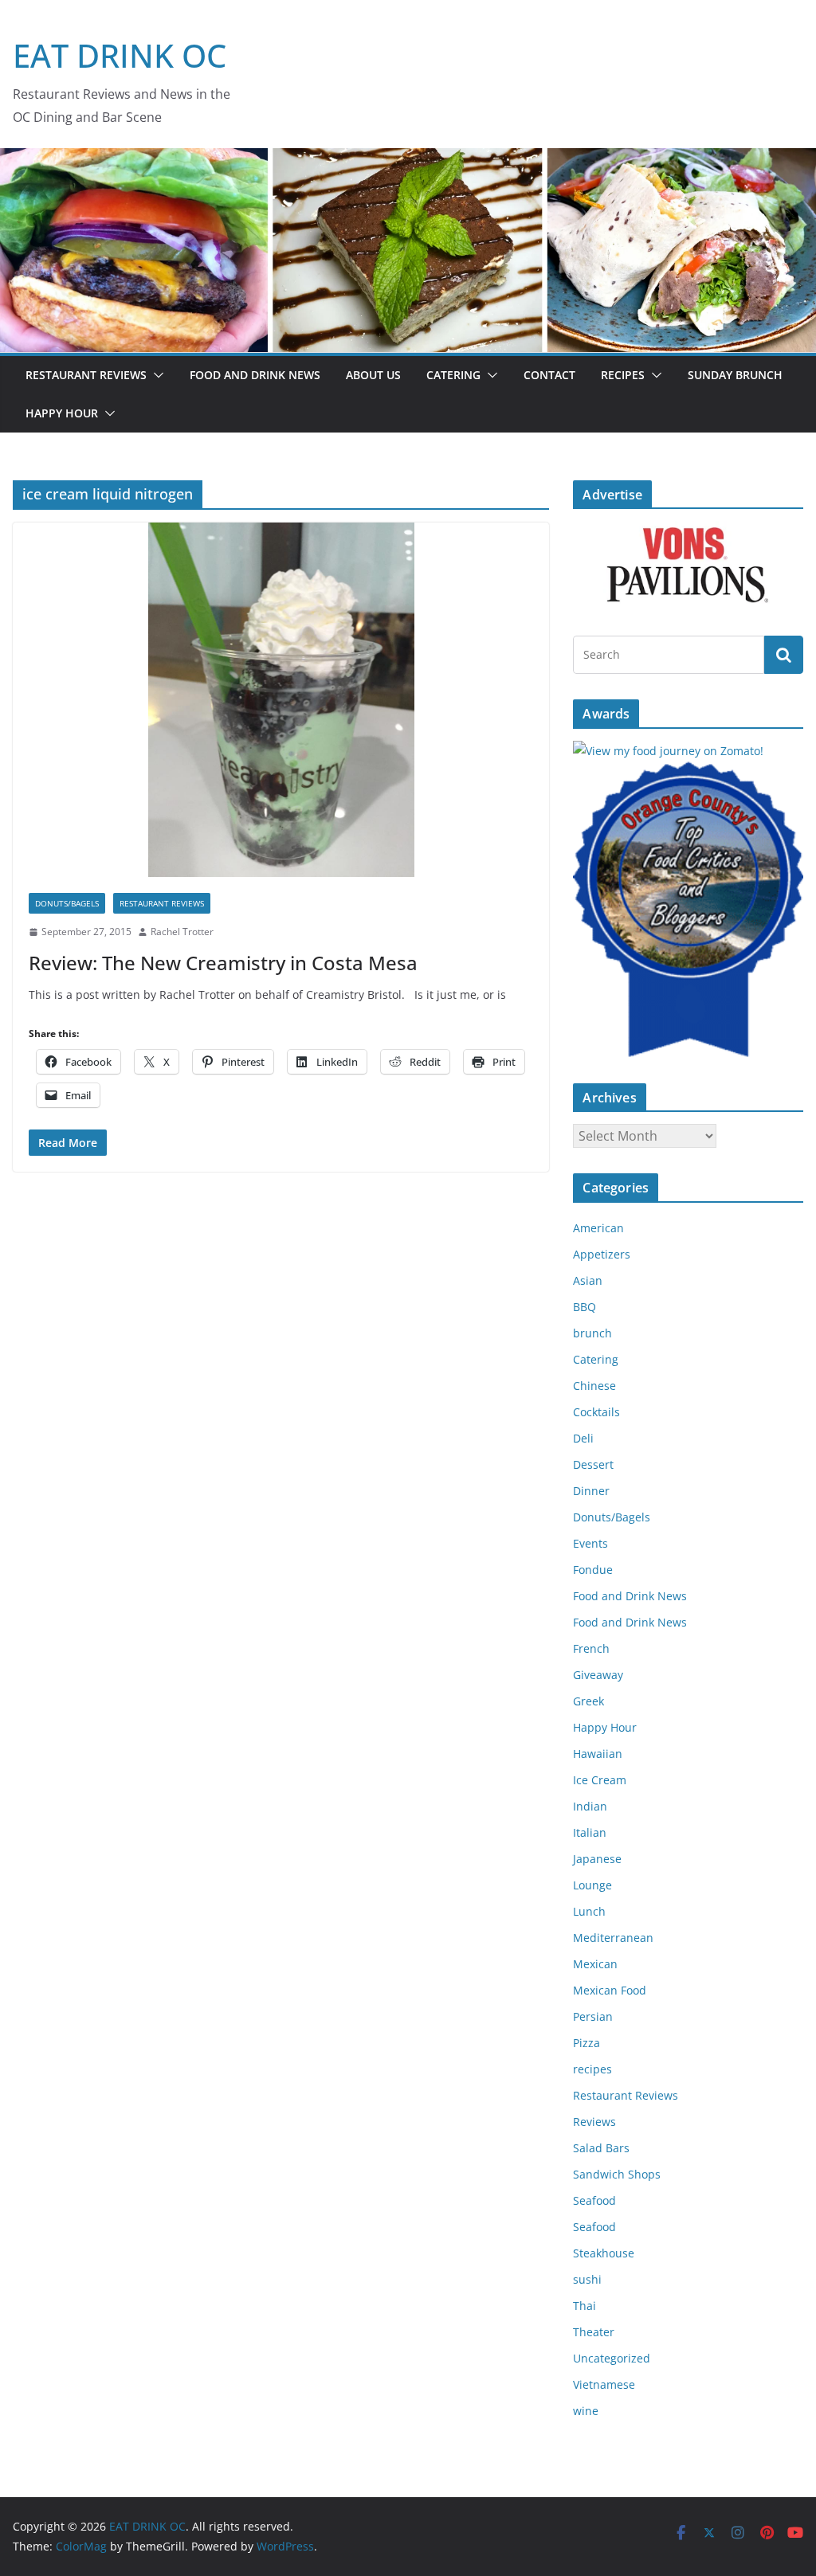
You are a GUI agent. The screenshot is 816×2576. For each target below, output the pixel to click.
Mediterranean (613, 1938)
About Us (373, 375)
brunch (592, 1333)
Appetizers (602, 1254)
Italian (590, 1832)
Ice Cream (600, 1780)
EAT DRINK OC (120, 55)
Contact (549, 375)
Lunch (589, 1911)
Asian (588, 1280)
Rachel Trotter (182, 932)
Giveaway (598, 1675)
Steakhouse (604, 2253)
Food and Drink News (255, 375)
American (598, 1228)
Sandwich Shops (617, 2174)
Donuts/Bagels (67, 903)
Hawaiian (598, 1754)
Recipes (623, 375)
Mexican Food (610, 1990)
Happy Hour (62, 413)
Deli (583, 1438)
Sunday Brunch (735, 375)
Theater (594, 2332)
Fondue (593, 1570)
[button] (155, 375)
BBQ (585, 1307)
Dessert (593, 1464)
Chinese (594, 1386)
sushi (587, 2279)
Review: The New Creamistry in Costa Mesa (223, 963)
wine (586, 2411)
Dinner (591, 1491)
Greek (588, 1701)
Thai (585, 2306)
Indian (590, 1806)
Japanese (597, 1859)
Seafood (594, 2200)
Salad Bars (601, 2148)
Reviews (594, 2122)
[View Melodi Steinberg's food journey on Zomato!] (668, 751)
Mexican (595, 1964)
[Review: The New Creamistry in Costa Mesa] (281, 700)
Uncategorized (612, 2358)
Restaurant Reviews (86, 375)
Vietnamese (604, 2384)
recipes (592, 2069)
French (591, 1648)
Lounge (592, 1885)
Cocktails (596, 1412)
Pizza (586, 2043)
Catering (453, 375)
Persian (593, 2016)
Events (590, 1543)
